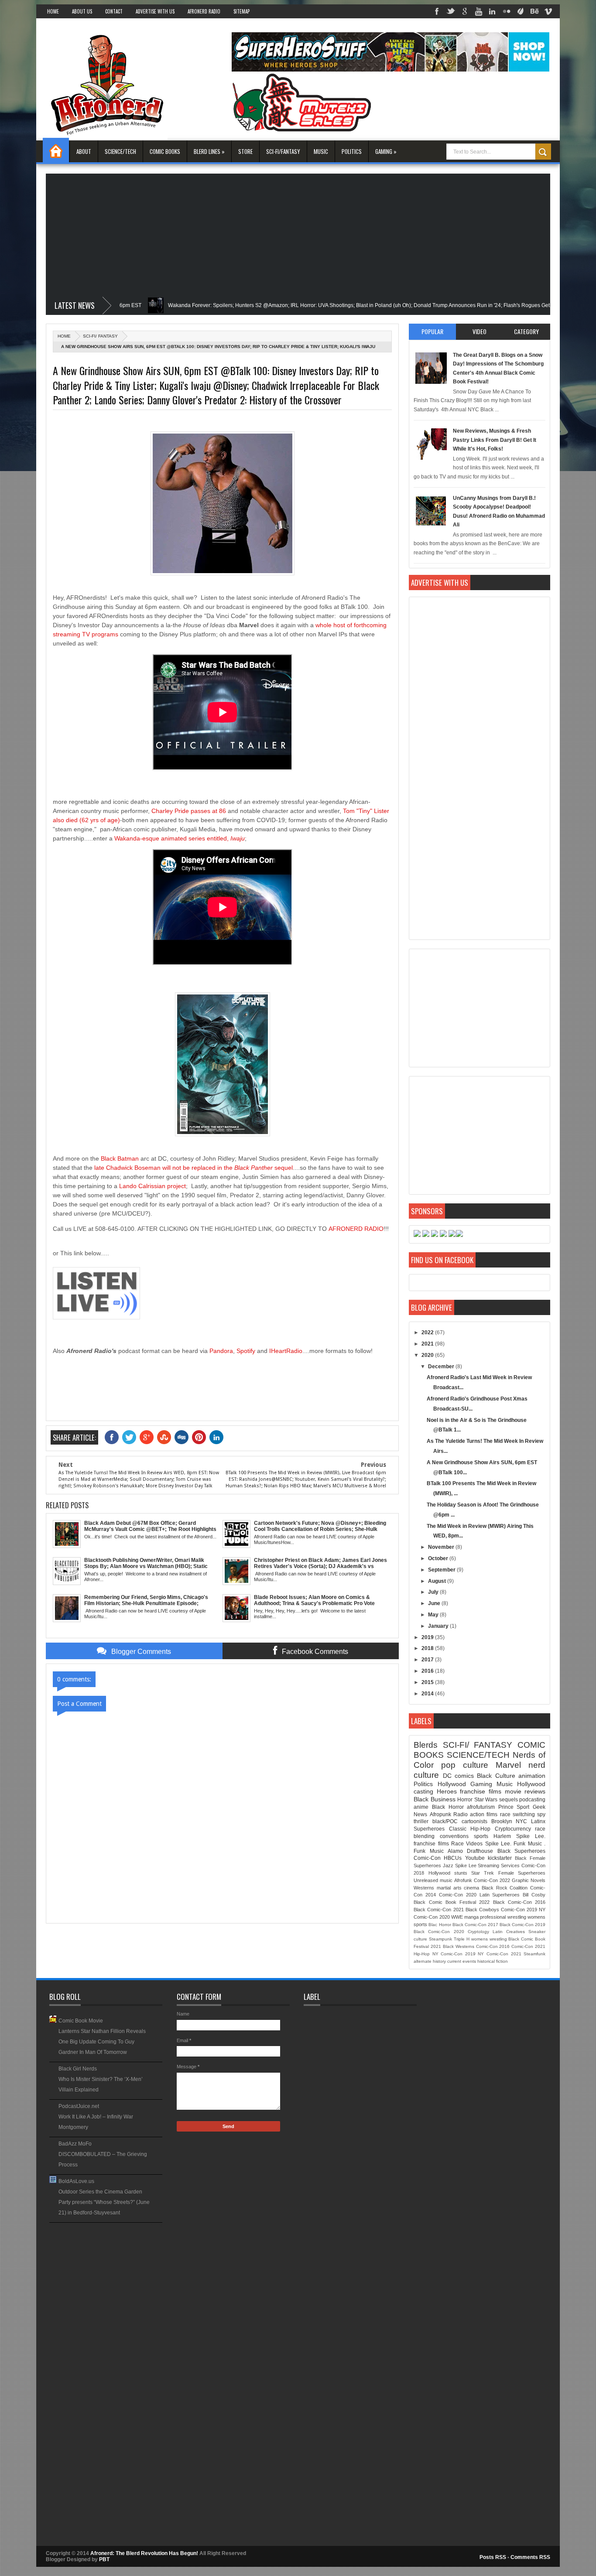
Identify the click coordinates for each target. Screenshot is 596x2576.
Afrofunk (463, 1880)
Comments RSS (530, 2557)
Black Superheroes (521, 1851)
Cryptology (478, 1932)
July (434, 1592)
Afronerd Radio (204, 11)
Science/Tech (120, 151)
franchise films (481, 1791)
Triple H (462, 1939)
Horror (465, 1800)
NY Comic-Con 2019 (454, 1954)
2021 (428, 1344)
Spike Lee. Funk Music (514, 1844)
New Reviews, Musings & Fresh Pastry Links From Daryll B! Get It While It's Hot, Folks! (495, 440)
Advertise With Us (155, 11)
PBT (104, 2559)
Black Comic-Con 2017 (475, 1925)
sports (481, 1836)
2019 (428, 1637)
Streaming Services (499, 1865)
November (442, 1547)
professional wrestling (503, 1917)
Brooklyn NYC (509, 1821)
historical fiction (493, 1961)
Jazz (448, 1865)
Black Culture (496, 1776)
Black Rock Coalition (505, 1888)
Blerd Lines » (209, 151)
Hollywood (452, 1784)
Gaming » (386, 151)
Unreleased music (433, 1880)
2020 (428, 1355)
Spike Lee (466, 1865)
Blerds (426, 1745)
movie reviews (525, 1791)
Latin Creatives (509, 1932)
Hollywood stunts (448, 1873)
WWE (457, 1917)
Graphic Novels (529, 1880)
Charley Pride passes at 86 (190, 811)
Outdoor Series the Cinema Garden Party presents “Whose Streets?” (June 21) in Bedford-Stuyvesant (104, 2202)
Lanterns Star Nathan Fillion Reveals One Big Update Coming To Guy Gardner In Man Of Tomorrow (102, 2042)
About (84, 151)
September (442, 1570)
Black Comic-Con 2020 (439, 1932)
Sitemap (241, 11)
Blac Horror (440, 1925)
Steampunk (440, 1939)
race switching (517, 1814)
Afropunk (440, 1814)
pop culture (465, 1765)
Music (321, 151)
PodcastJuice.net (79, 2106)
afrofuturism (481, 1807)
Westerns (424, 1888)
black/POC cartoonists (460, 1821)
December (442, 1367)
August (438, 1581)
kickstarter (500, 1858)
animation (532, 1776)
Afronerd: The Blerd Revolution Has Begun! (145, 2553)
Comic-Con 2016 (493, 1946)
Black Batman (120, 1158)
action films (484, 1814)
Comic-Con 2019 (519, 1910)
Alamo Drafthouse (470, 1851)
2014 (428, 1694)
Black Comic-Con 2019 (522, 1925)
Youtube (475, 1858)
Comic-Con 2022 (492, 1880)
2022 (428, 1332)
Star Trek (483, 1873)
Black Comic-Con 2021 (438, 1910)
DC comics (458, 1776)
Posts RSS (493, 2557)
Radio (461, 1814)
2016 (428, 1671)
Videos (474, 1844)
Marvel (508, 1765)
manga (471, 1917)
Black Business (434, 1799)
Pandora (221, 1351)
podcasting (532, 1800)
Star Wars (486, 1800)
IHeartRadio (286, 1351)
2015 (428, 1682)
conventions (454, 1836)
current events (462, 1961)
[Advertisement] (298, 235)
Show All (156, 2226)
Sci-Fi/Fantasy (283, 151)
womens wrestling (489, 1939)
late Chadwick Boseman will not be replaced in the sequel (194, 1168)
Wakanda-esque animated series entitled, (180, 838)
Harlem (502, 1836)
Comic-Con (427, 1858)
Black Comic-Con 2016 (519, 1902)
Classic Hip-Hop (470, 1829)
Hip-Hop (422, 1954)
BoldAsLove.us (76, 2181)
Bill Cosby (534, 1895)
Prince (506, 1807)
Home (53, 11)
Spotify (246, 1351)
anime (421, 1807)
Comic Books (165, 151)
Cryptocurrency (513, 1829)
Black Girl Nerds (78, 2069)
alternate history (430, 1961)
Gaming (481, 1784)
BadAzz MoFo (75, 2144)
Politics (352, 151)
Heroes (447, 1791)
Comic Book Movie (81, 2021)
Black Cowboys (482, 1910)
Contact (114, 11)
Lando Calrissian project (152, 1186)
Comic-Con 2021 (528, 1946)
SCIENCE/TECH (478, 1755)
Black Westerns (459, 1946)
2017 (428, 1660)
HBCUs (453, 1858)
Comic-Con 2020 (458, 1895)
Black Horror (448, 1807)
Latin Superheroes (500, 1895)
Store (245, 151)
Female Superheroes (522, 1873)
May (434, 1615)
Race (457, 1844)
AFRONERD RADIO (356, 1229)
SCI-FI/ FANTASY (100, 336)
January (439, 1626)
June (435, 1603)
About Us (82, 11)
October (439, 1558)
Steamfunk (534, 1954)
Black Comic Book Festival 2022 (452, 1902)
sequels (509, 1800)
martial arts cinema (458, 1888)
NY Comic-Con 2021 (499, 1954)
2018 (428, 1648)
